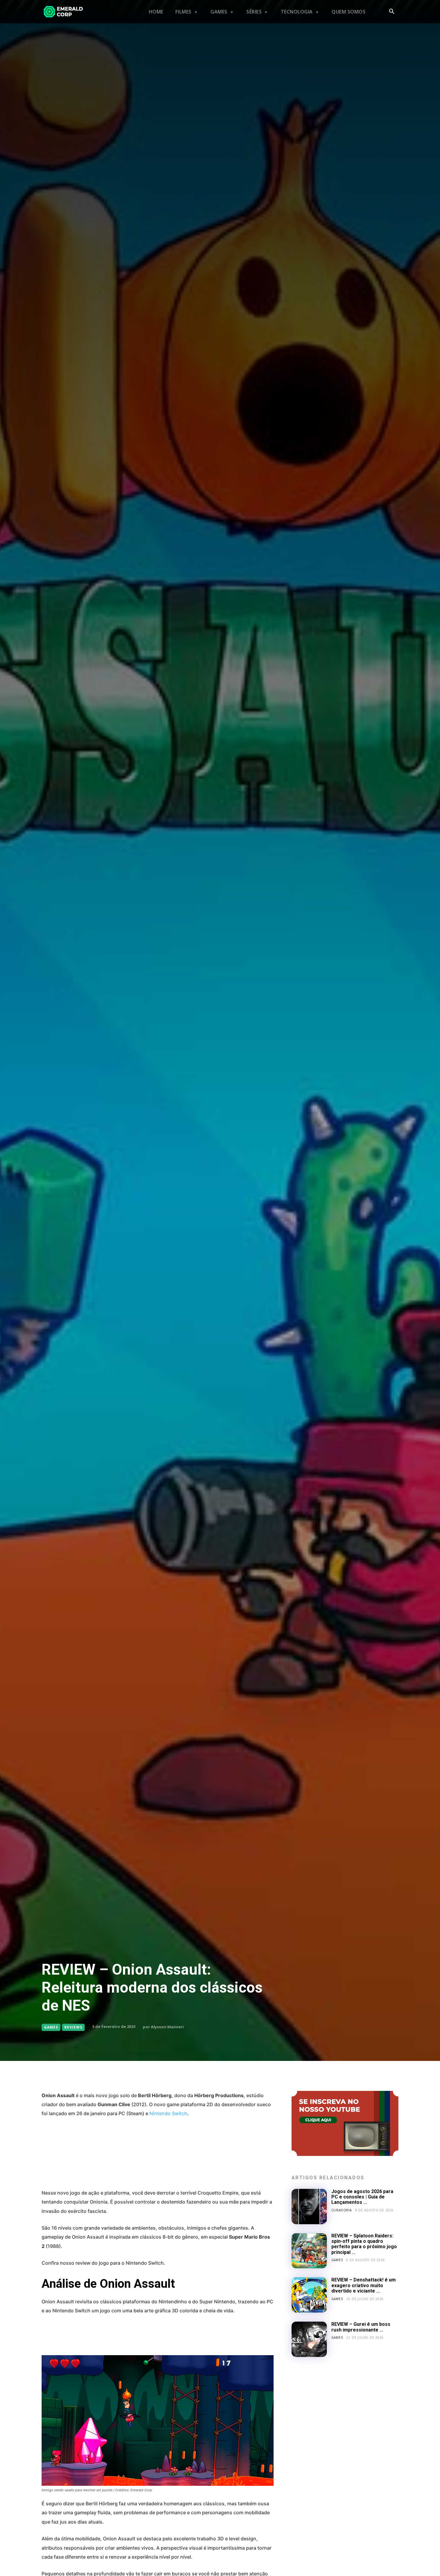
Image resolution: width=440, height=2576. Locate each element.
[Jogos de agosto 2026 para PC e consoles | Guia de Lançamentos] (309, 2207)
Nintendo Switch (168, 2113)
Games (51, 2027)
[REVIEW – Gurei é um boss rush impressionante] (309, 2339)
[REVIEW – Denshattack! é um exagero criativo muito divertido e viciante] (309, 2295)
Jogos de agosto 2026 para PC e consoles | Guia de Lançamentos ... (362, 2197)
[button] (392, 12)
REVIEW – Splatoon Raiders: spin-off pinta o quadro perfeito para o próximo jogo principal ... (364, 2244)
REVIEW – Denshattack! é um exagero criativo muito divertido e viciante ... (364, 2285)
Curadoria (342, 2210)
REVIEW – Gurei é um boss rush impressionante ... (361, 2327)
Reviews (73, 2027)
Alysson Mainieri (167, 2027)
